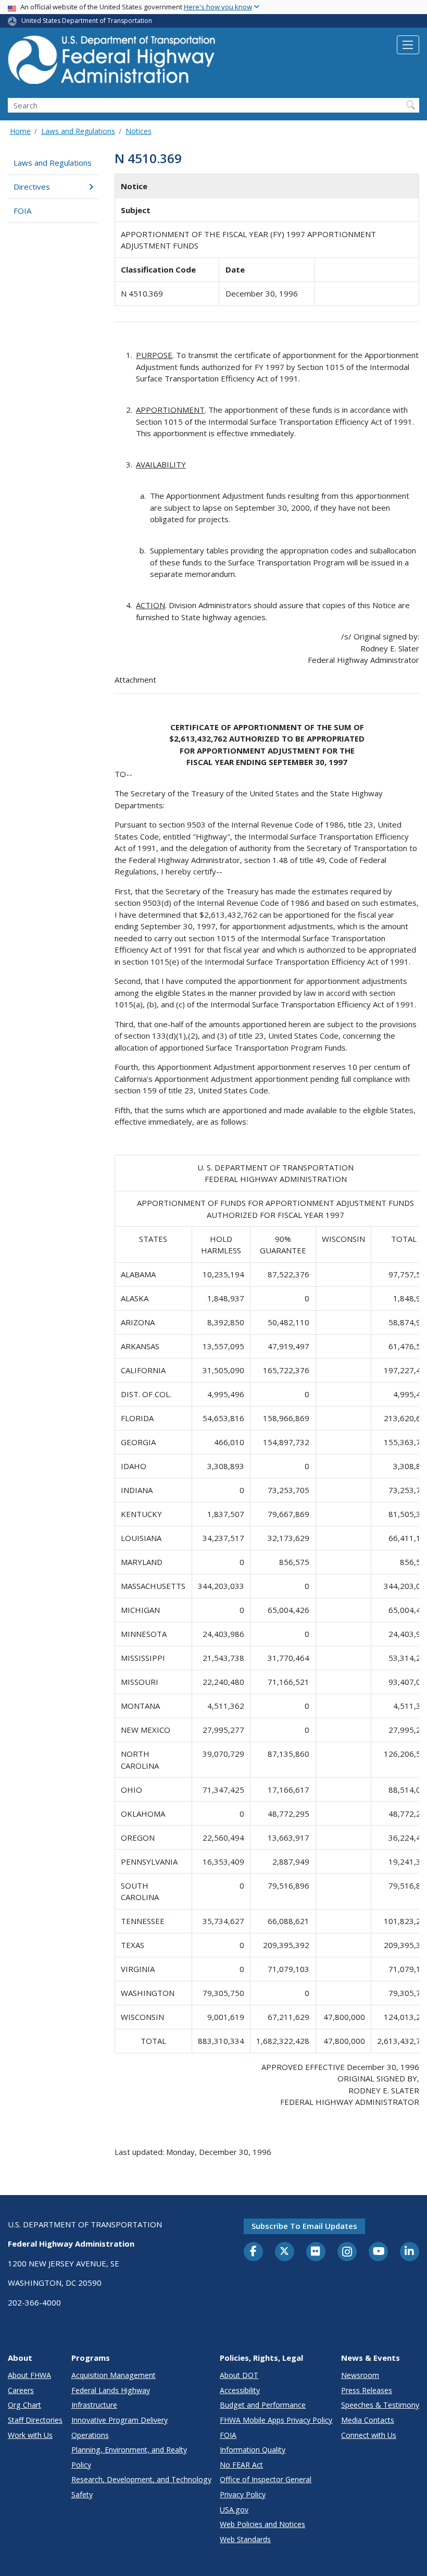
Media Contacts (368, 2420)
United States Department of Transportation (87, 21)
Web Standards (245, 2539)
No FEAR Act (241, 2465)
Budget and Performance (263, 2405)
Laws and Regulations (78, 131)
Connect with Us (369, 2435)
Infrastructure (94, 2405)
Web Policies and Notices (262, 2524)
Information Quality (253, 2450)
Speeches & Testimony (380, 2405)
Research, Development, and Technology (141, 2479)
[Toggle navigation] (408, 45)
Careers (21, 2390)
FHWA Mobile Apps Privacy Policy (276, 2420)
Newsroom (360, 2375)
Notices (139, 131)
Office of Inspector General (266, 2479)
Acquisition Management (114, 2375)
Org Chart (24, 2405)
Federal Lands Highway (111, 2390)
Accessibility (240, 2390)
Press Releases (367, 2390)
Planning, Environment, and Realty (129, 2450)
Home (20, 131)
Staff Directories (35, 2420)
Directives (32, 187)
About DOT (239, 2375)
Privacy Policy (243, 2494)
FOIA (22, 211)
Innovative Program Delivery (120, 2420)
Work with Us (30, 2435)
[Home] (112, 63)
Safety (82, 2494)
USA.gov (234, 2510)
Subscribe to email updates (304, 2226)
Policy (81, 2465)
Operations (90, 2435)
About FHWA (29, 2375)
